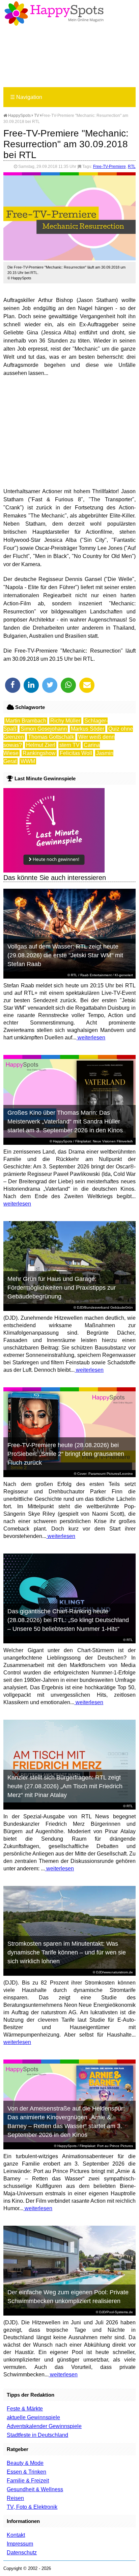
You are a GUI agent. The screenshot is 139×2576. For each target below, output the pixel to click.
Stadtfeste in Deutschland (37, 2435)
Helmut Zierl (41, 745)
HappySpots (19, 116)
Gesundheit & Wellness (35, 2489)
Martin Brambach (26, 721)
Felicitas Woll (76, 753)
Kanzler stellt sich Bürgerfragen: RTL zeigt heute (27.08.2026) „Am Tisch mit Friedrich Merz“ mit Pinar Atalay (65, 1786)
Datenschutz (22, 2553)
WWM (28, 761)
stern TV (69, 745)
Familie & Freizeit (28, 2481)
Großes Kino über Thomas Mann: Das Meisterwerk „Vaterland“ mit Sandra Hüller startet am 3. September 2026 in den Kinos (65, 1121)
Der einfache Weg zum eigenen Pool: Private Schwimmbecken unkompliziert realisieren (68, 2297)
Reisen (15, 2498)
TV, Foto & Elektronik (32, 2507)
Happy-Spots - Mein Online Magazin (54, 14)
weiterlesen (91, 1038)
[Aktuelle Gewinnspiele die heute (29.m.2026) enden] (54, 871)
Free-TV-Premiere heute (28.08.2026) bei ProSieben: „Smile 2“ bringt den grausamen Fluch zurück (66, 1454)
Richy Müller (65, 721)
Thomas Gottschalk (51, 737)
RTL (132, 167)
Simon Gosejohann (44, 729)
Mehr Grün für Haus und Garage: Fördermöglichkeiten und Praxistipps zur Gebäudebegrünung (62, 1288)
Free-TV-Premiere (109, 167)
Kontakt (16, 2535)
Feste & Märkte (25, 2409)
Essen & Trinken (26, 2472)
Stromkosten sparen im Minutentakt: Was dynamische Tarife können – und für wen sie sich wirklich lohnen (67, 1952)
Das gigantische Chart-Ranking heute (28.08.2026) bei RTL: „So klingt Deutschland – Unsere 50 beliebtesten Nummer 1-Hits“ (68, 1620)
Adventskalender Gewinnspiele (44, 2426)
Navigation (26, 97)
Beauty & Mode (25, 2463)
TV (37, 116)
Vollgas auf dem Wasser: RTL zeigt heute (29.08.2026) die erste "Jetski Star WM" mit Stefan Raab (65, 955)
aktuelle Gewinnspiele (33, 2417)
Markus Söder (88, 729)
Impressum (20, 2544)
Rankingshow (39, 753)
